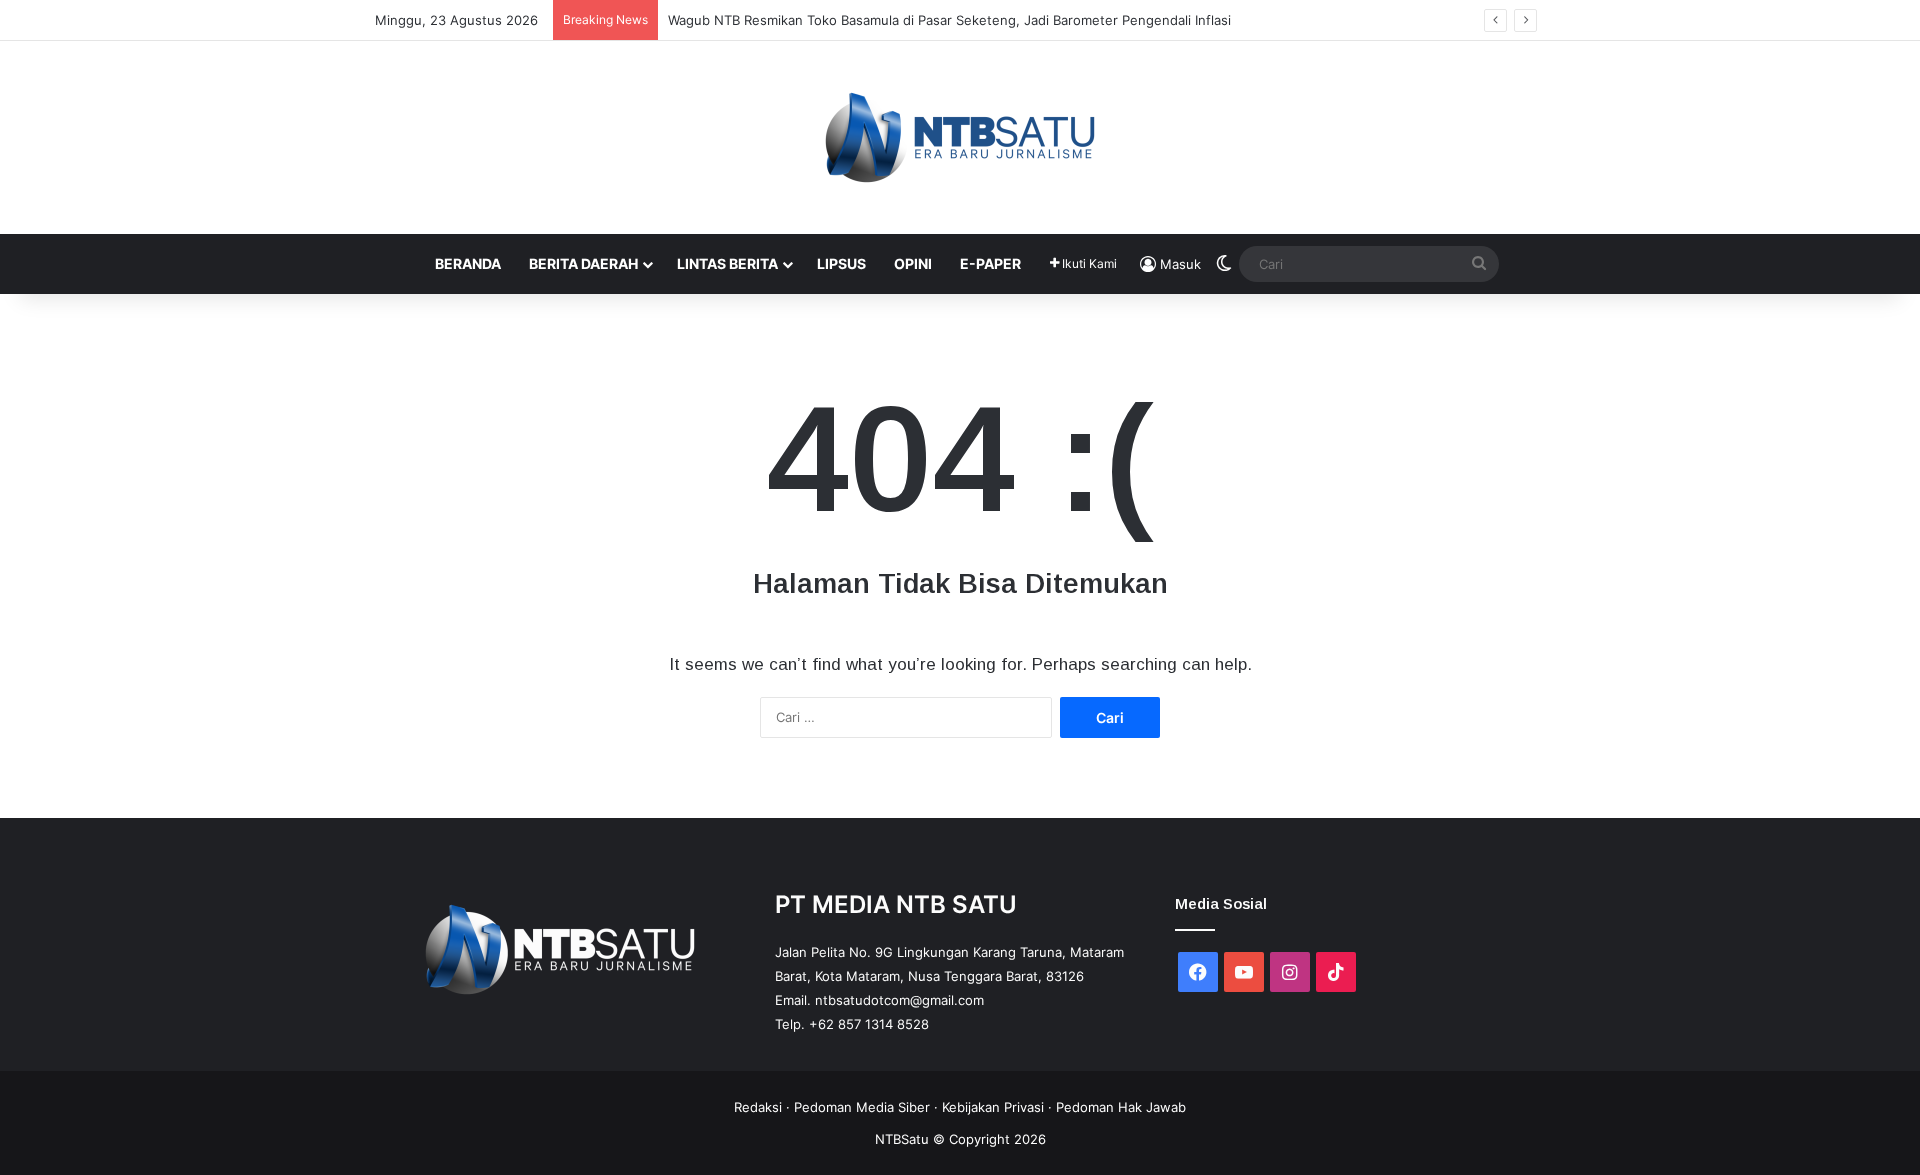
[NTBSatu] (960, 137)
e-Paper (990, 263)
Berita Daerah (583, 263)
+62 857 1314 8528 (869, 1024)
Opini (913, 263)
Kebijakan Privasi (993, 1107)
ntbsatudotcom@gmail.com (899, 1000)
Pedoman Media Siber (862, 1107)
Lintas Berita (727, 263)
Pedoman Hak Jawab (1121, 1107)
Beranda (468, 263)
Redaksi (758, 1107)
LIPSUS (841, 263)
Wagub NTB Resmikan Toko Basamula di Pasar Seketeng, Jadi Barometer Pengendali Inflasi (949, 20)
